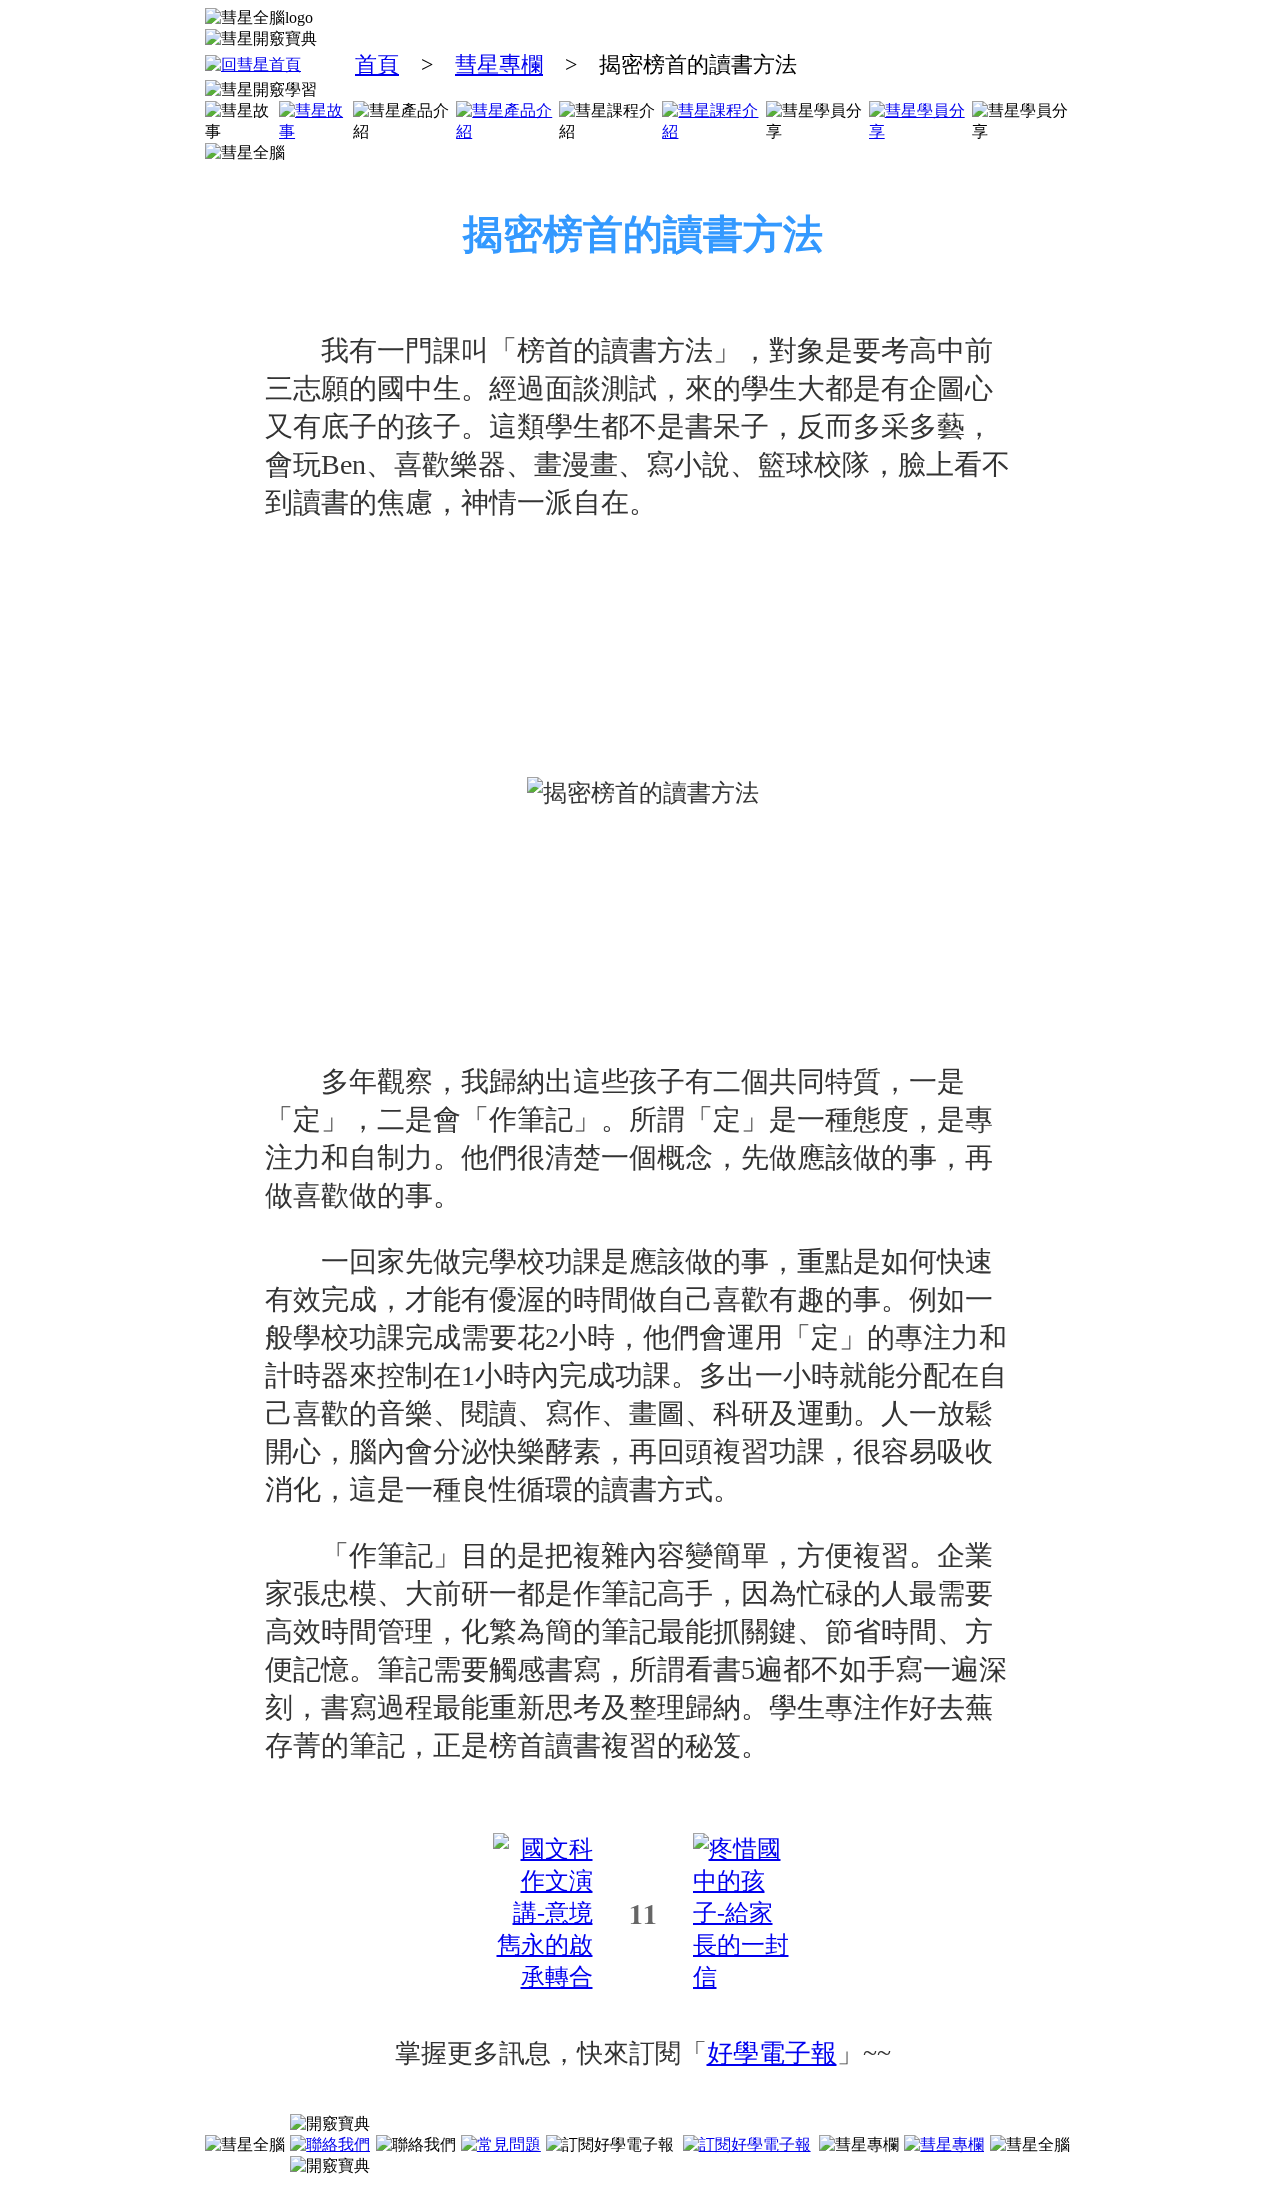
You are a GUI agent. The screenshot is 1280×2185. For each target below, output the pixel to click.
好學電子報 (772, 2053)
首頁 (377, 64)
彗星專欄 (499, 64)
